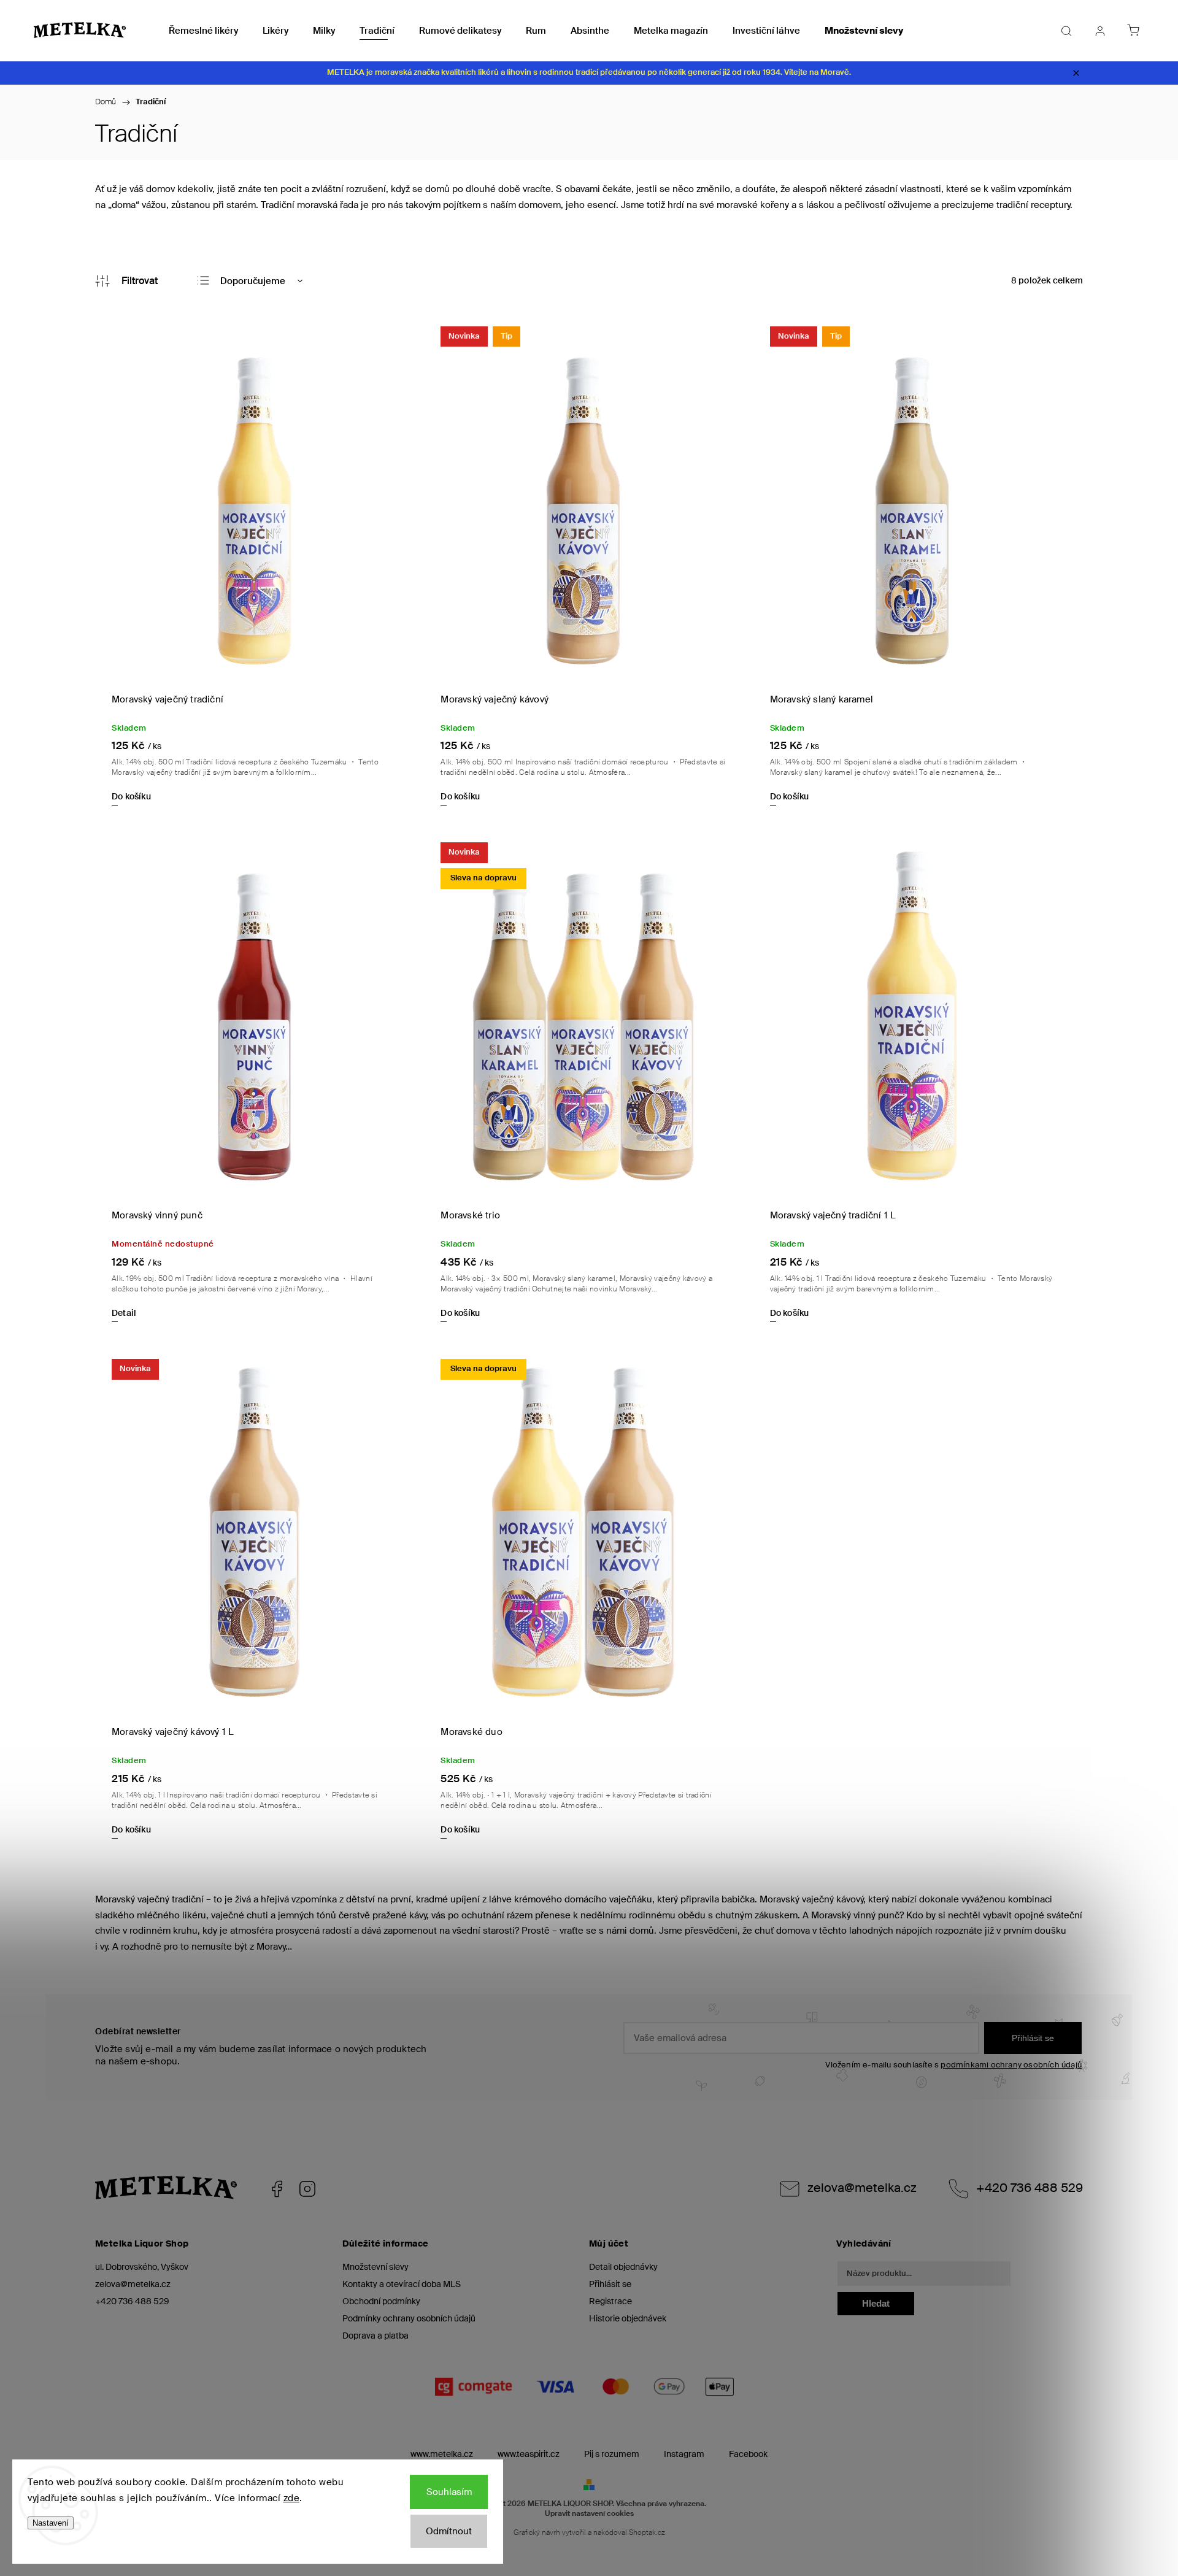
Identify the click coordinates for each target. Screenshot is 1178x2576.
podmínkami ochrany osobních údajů (1011, 2065)
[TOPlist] (114, 2570)
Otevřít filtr (126, 281)
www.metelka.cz (442, 2454)
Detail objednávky (623, 2267)
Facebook (277, 2189)
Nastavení (51, 2523)
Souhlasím (449, 2492)
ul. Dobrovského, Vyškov (142, 2267)
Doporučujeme (253, 281)
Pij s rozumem (612, 2454)
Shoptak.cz (647, 2532)
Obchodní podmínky (381, 2301)
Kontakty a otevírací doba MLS (402, 2284)
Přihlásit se (1033, 2038)
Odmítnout (449, 2531)
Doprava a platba (375, 2336)
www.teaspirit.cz (529, 2454)
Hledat (876, 2303)
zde (292, 2498)
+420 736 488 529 (1030, 2188)
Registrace (610, 2301)
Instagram (307, 2189)
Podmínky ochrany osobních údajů (409, 2318)
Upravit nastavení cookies (589, 2513)
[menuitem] (203, 31)
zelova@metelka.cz (862, 2188)
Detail (124, 1313)
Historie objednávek (628, 2318)
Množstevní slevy (375, 2267)
